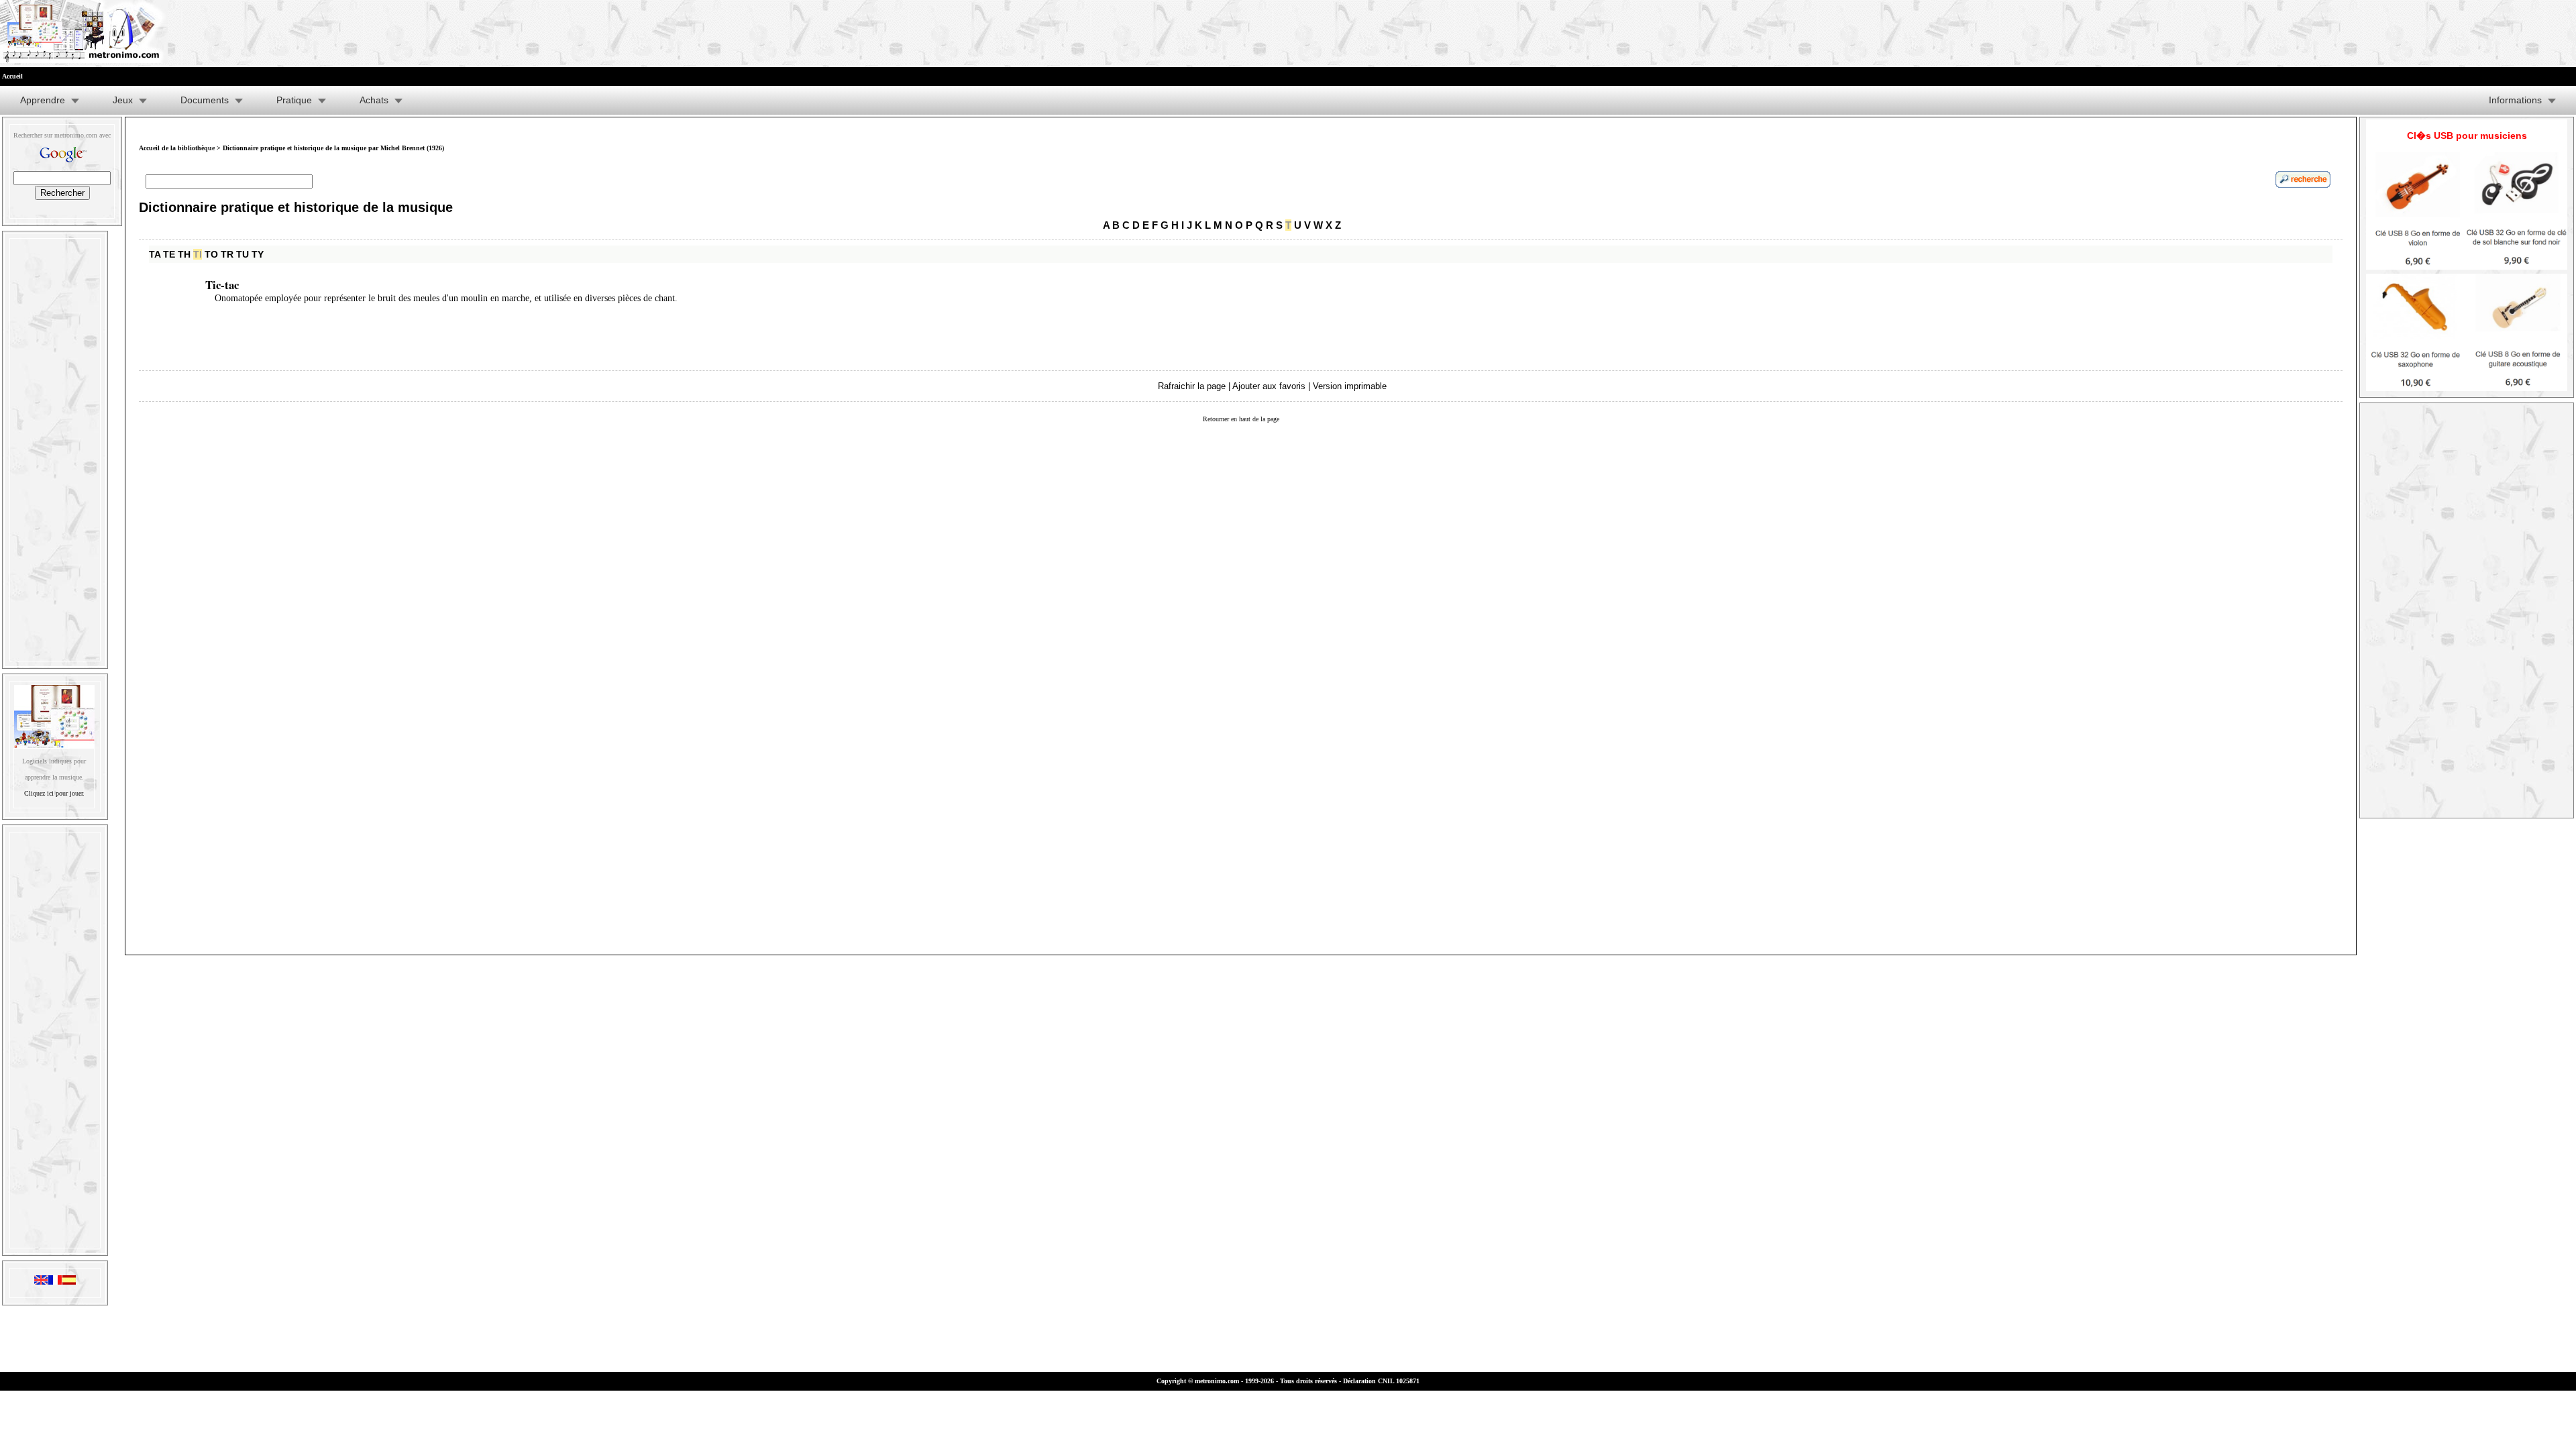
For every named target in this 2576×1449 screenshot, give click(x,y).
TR (227, 254)
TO (211, 254)
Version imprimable (1350, 386)
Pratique (294, 100)
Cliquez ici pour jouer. (54, 793)
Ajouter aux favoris (1269, 386)
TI (198, 254)
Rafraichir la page (1192, 386)
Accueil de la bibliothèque (177, 148)
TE (169, 254)
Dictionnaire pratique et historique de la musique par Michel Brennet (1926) (333, 148)
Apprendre (43, 100)
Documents (205, 100)
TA (155, 254)
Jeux (123, 100)
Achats (374, 100)
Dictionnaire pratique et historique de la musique (296, 207)
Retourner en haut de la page (1241, 419)
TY (258, 254)
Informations (2515, 100)
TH (184, 254)
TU (243, 254)
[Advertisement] (55, 447)
